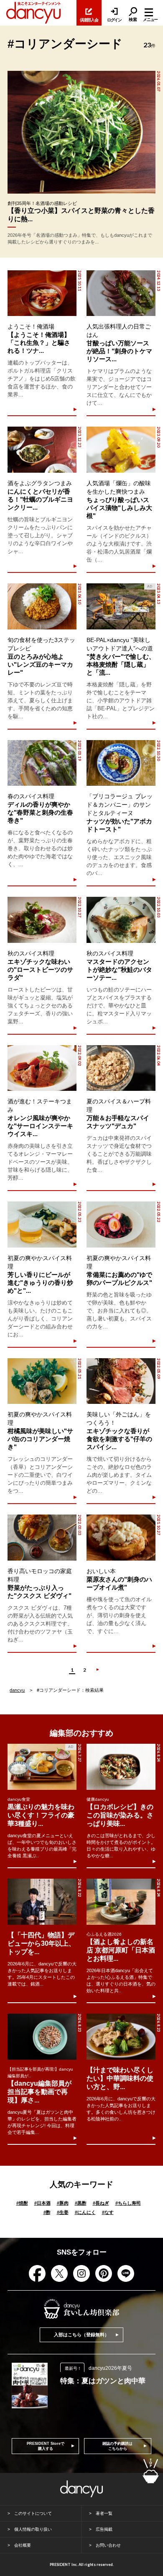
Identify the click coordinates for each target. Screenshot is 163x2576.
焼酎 (22, 2203)
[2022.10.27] (42, 920)
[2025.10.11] (42, 293)
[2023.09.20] (121, 450)
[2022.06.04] (121, 1068)
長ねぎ (101, 2203)
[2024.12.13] (121, 293)
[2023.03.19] (42, 763)
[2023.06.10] (42, 606)
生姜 (63, 2212)
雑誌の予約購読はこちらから (117, 2446)
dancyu (17, 1690)
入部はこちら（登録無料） (81, 2335)
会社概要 (23, 2545)
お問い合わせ (108, 2545)
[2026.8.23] (42, 2037)
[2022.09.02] (42, 1068)
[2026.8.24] (121, 1767)
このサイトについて (33, 2513)
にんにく (85, 2212)
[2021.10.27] (121, 1538)
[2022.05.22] (121, 1225)
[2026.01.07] (81, 132)
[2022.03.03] (42, 1538)
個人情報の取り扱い (33, 2529)
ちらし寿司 (128, 2203)
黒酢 (81, 2203)
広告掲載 (104, 2529)
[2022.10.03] (121, 920)
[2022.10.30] (121, 763)
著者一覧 (104, 2513)
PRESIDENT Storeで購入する (46, 2446)
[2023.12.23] (42, 450)
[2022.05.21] (42, 1381)
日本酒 (42, 2203)
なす (108, 2212)
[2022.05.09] (121, 1381)
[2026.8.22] (42, 1902)
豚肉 (63, 2203)
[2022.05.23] (42, 1225)
